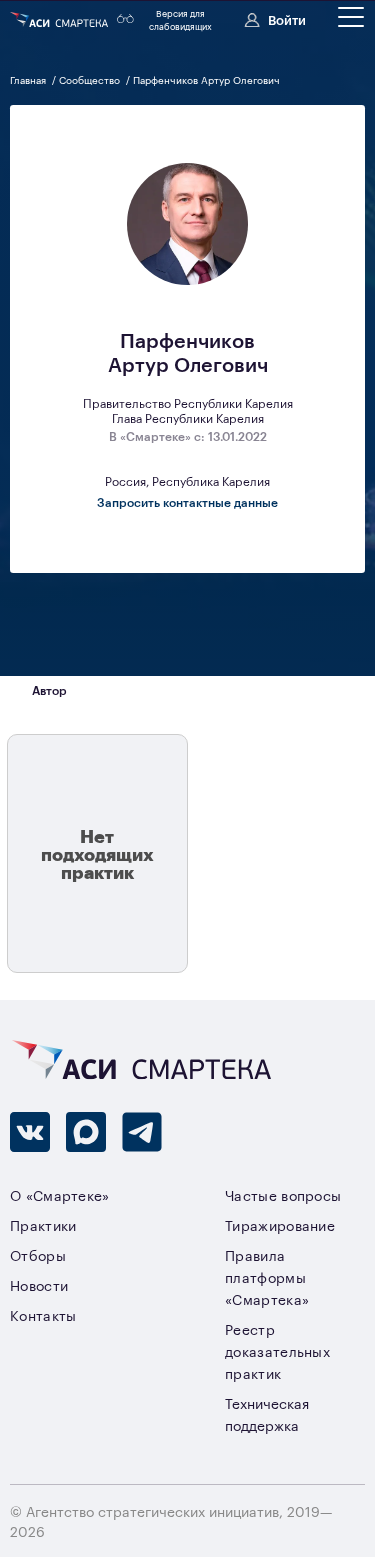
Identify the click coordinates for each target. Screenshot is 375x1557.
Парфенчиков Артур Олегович (206, 79)
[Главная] (60, 19)
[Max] (86, 1132)
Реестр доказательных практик (277, 1350)
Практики (43, 1224)
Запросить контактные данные (187, 502)
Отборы (38, 1254)
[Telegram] (142, 1132)
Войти (287, 19)
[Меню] (351, 17)
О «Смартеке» (60, 1194)
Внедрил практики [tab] (164, 691)
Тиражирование (280, 1224)
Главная (29, 79)
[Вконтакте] (30, 1132)
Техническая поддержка (267, 1413)
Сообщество (91, 79)
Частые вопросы (283, 1194)
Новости (39, 1284)
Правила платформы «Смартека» (267, 1276)
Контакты (43, 1314)
